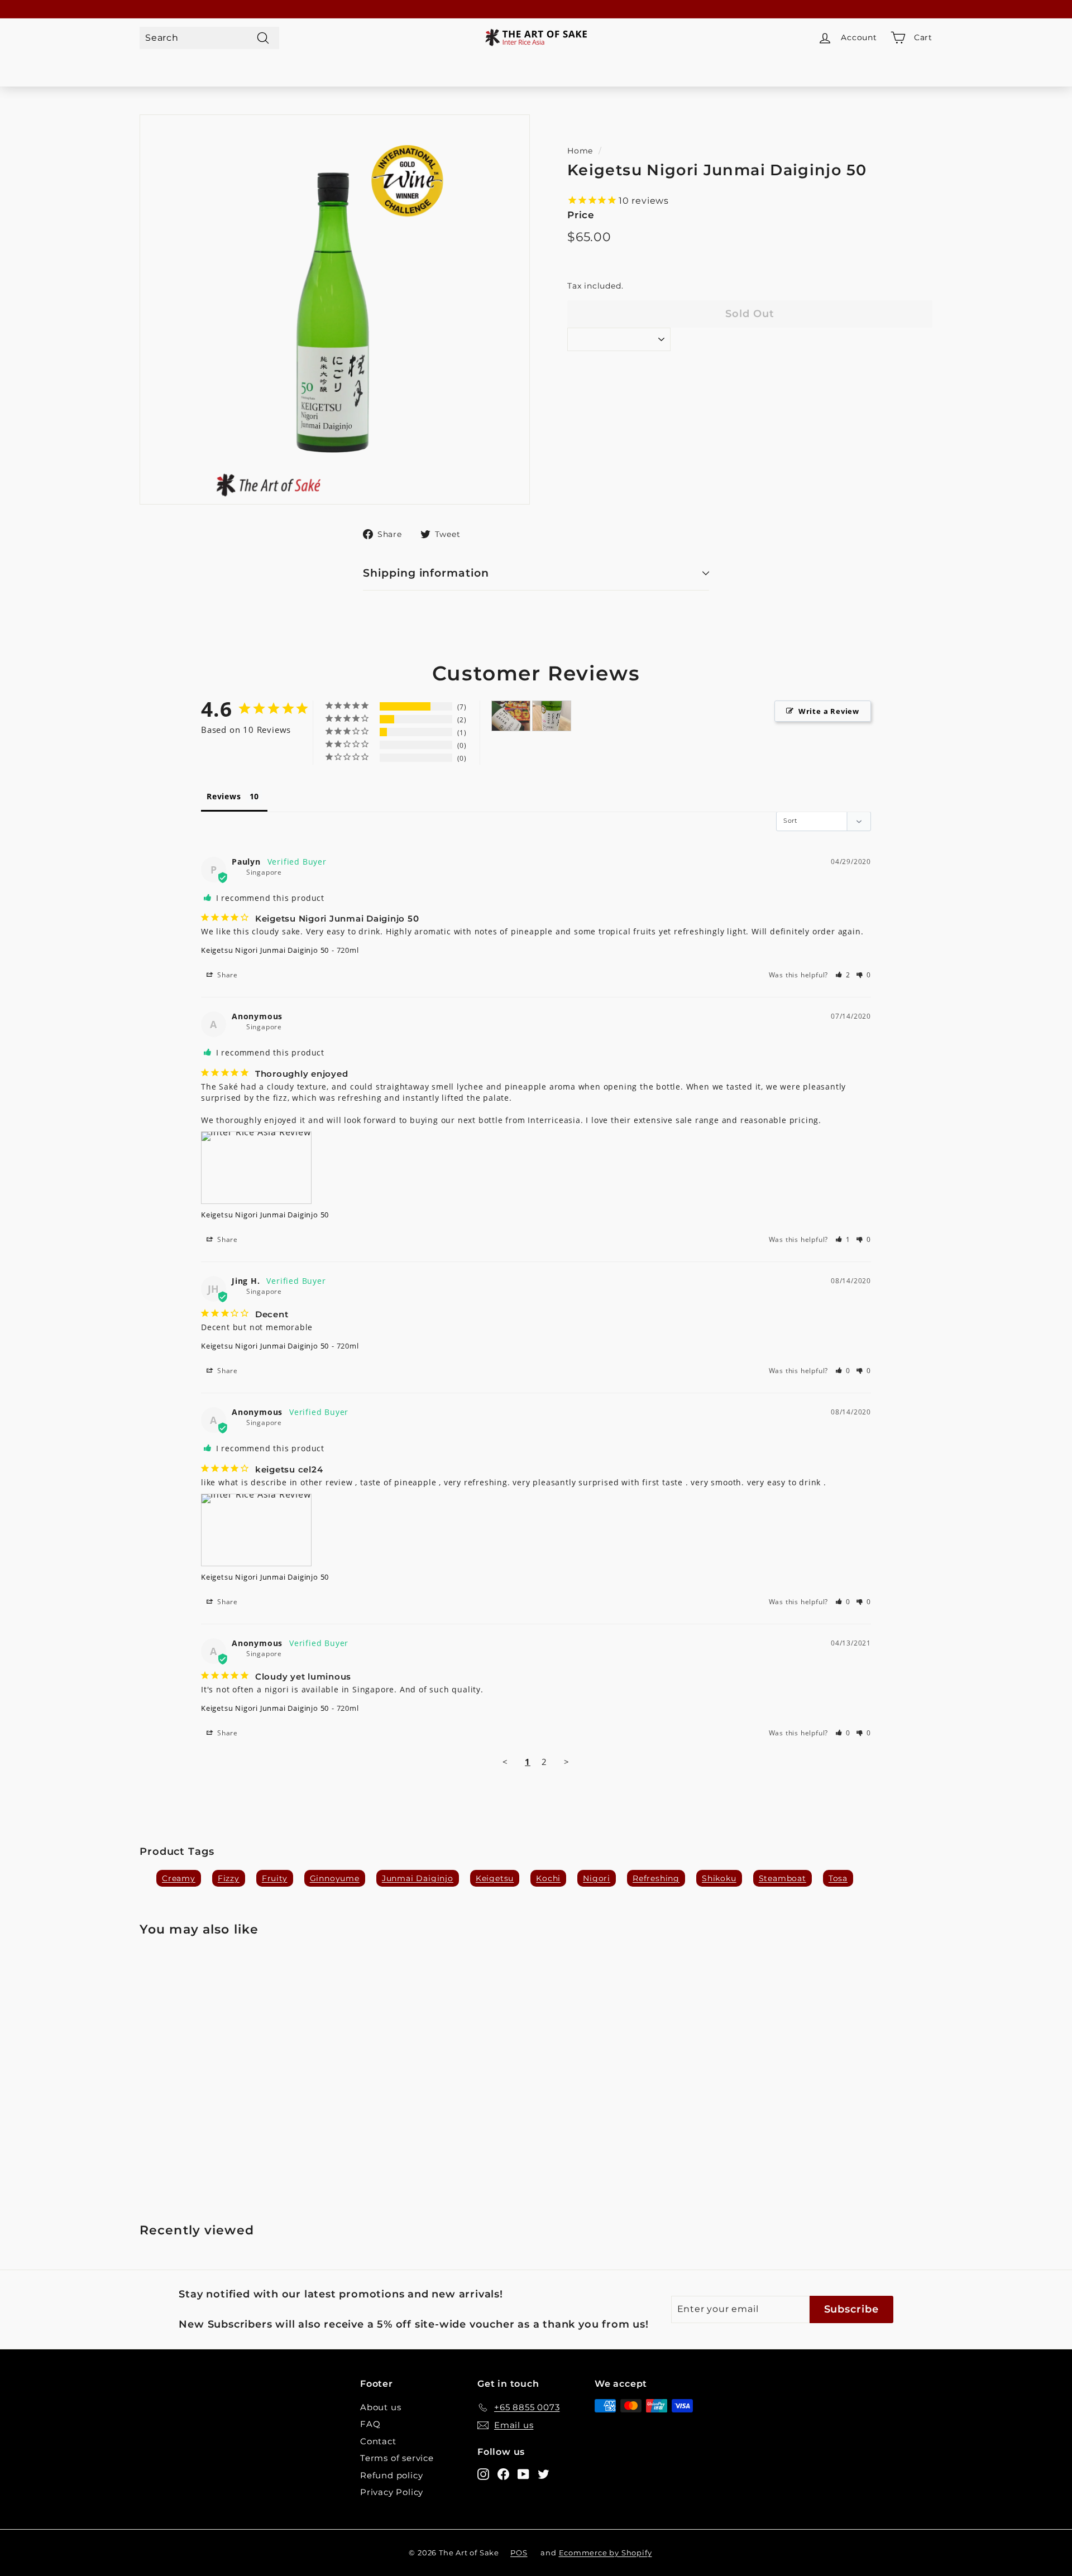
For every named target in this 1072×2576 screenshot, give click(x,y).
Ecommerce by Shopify (606, 2553)
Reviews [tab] (224, 796)
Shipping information (426, 573)
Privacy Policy (392, 2492)
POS (519, 2553)
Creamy (179, 1878)
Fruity (275, 1878)
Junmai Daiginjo (418, 1878)
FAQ (370, 2424)
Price (581, 215)
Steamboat (783, 1878)
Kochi (548, 1878)
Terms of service (397, 2458)
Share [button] (226, 975)
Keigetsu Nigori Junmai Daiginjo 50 (265, 950)
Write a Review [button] (829, 711)
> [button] (567, 1762)
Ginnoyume (335, 1878)
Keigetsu (495, 1878)
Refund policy (391, 2475)
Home (580, 151)
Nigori (597, 1878)
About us (381, 2407)
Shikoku (719, 1878)
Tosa (838, 1878)
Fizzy (229, 1878)
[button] (843, 975)
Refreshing (656, 1878)
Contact (378, 2441)
